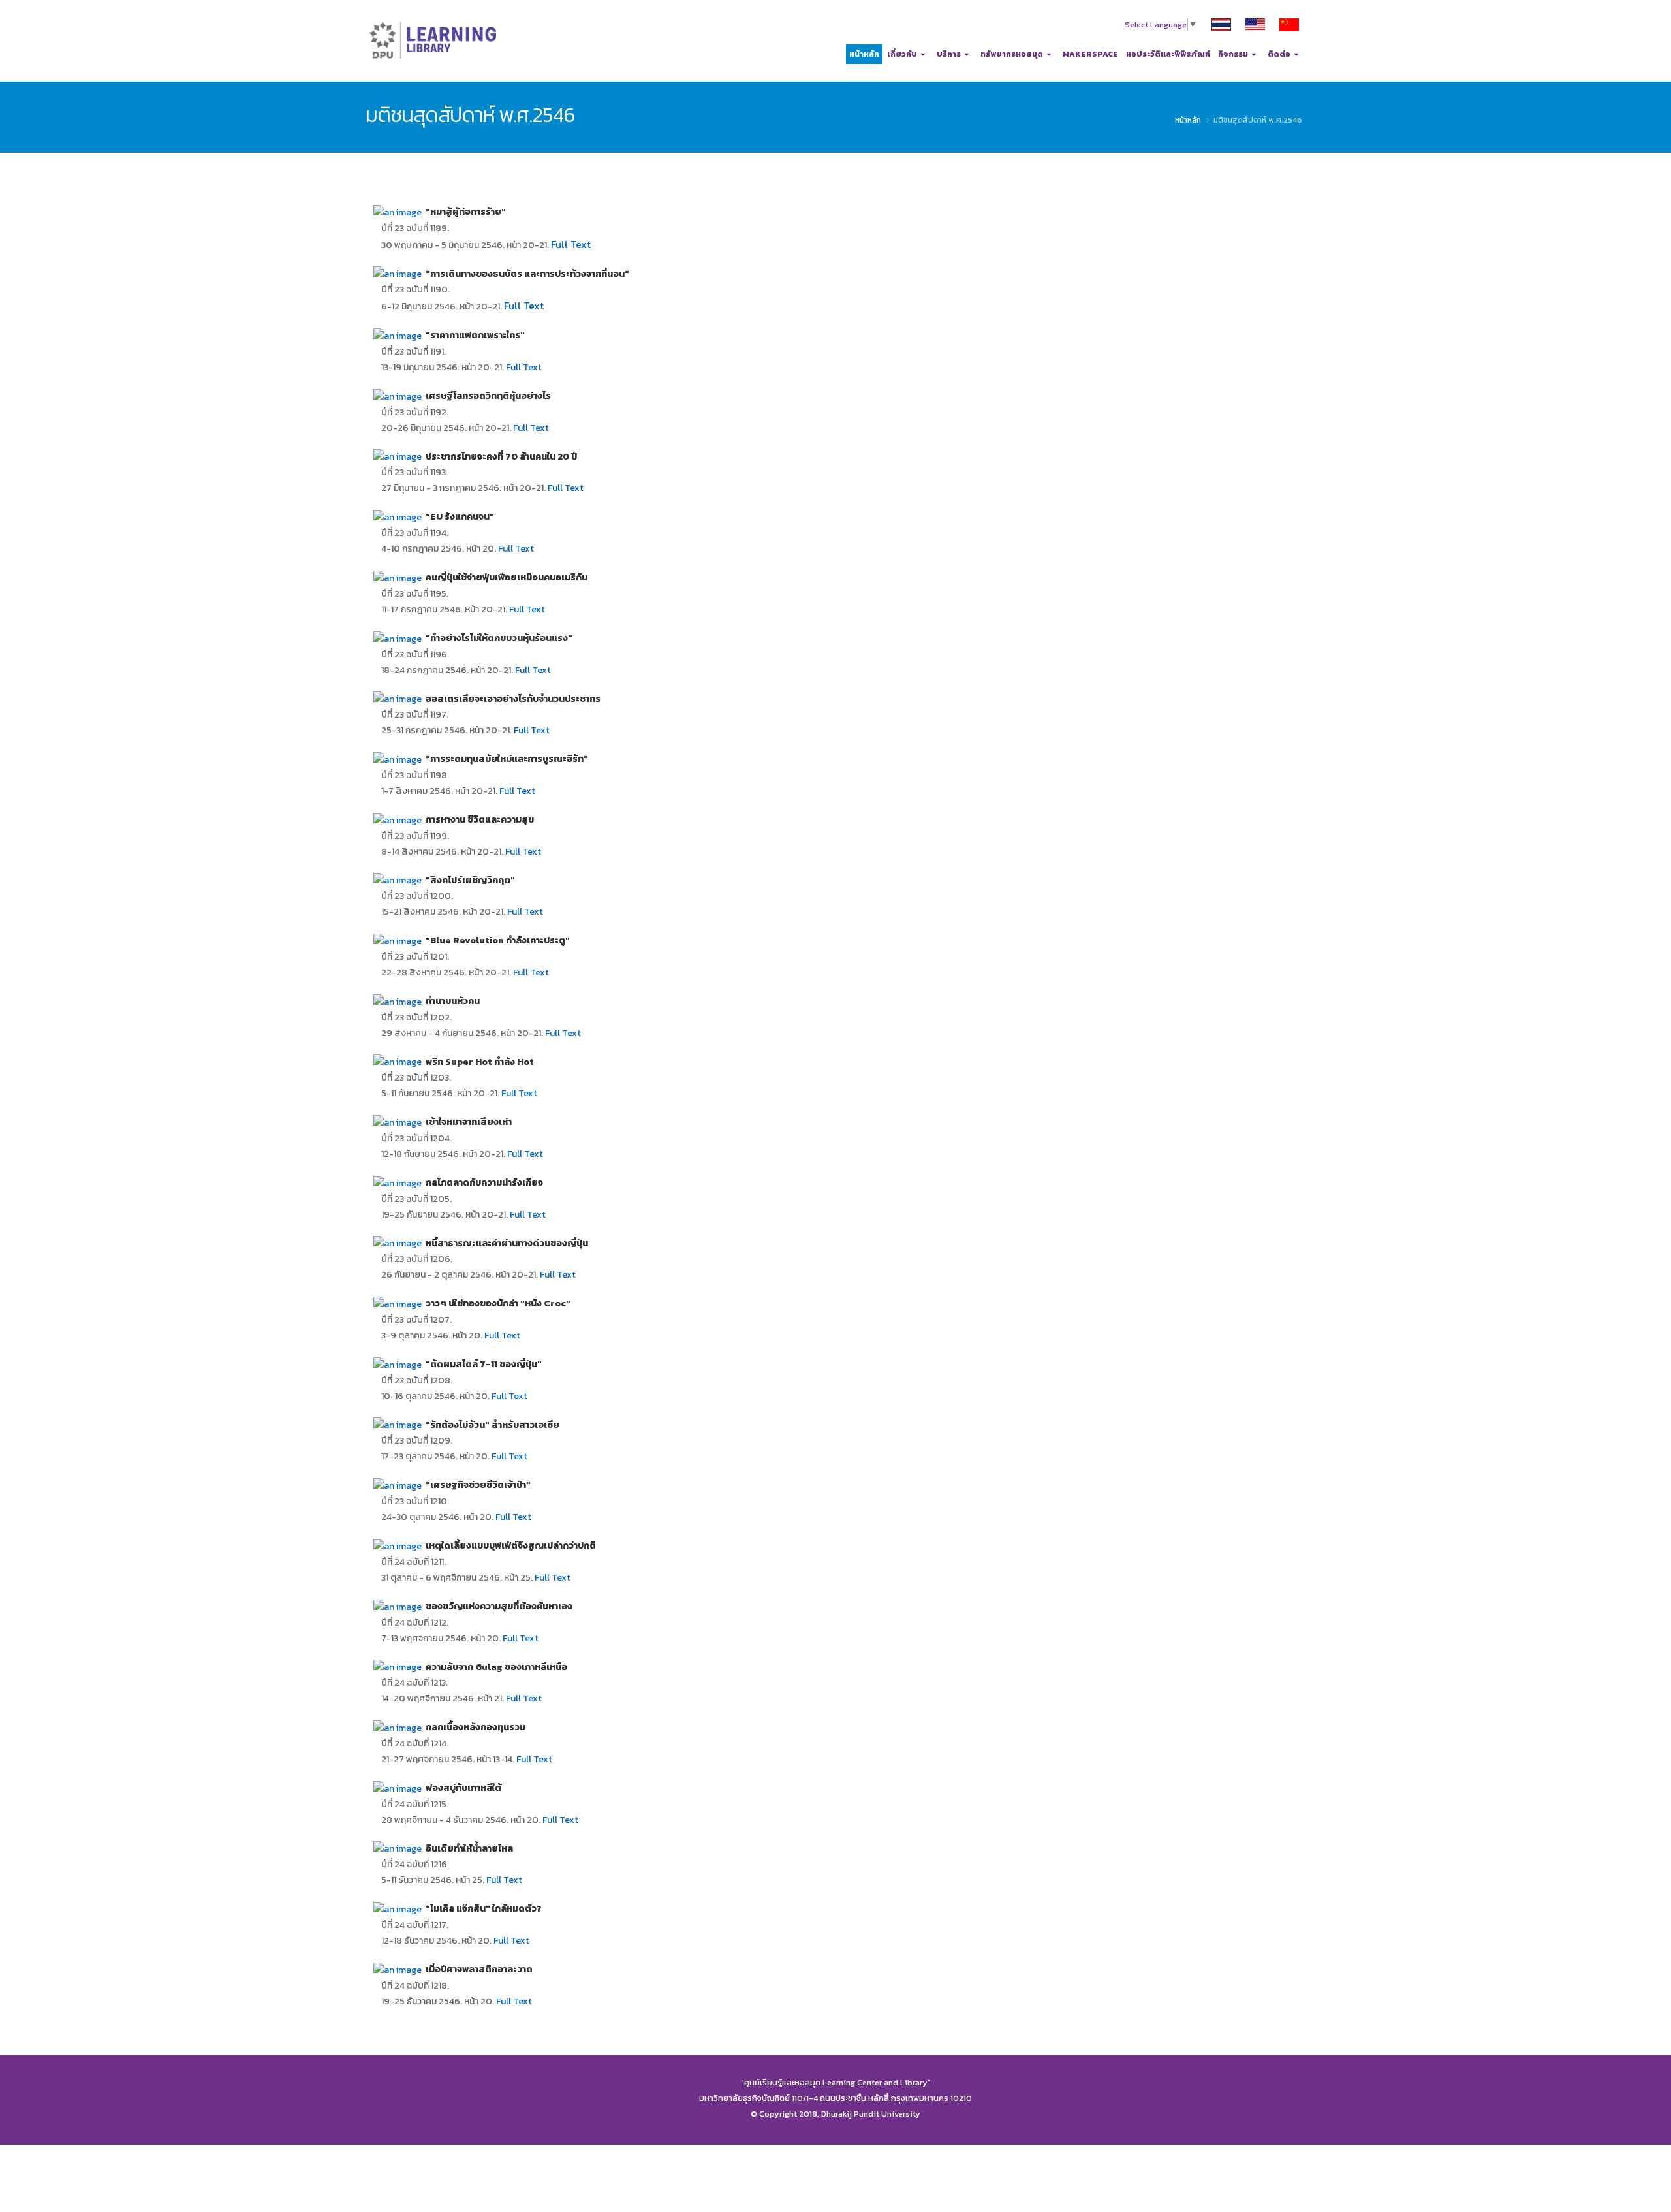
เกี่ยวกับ (902, 54)
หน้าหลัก (864, 54)
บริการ (949, 54)
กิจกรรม (1233, 54)
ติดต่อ (1279, 54)
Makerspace (1090, 54)
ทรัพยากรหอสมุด (1012, 54)
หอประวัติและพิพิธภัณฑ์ (1168, 54)
